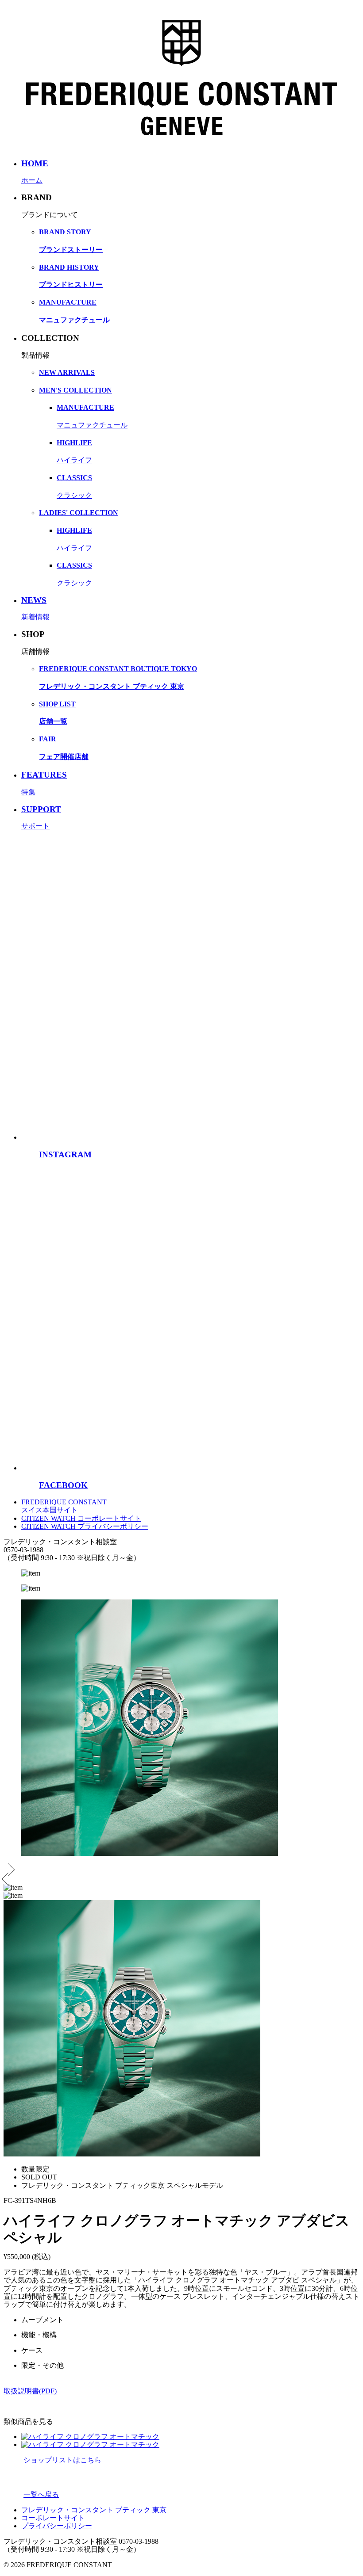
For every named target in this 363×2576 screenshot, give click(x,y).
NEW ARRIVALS (67, 372)
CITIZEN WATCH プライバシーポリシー (85, 1526)
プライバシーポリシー (57, 2526)
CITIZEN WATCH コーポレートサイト (81, 1518)
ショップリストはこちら (62, 2460)
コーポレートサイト (53, 2518)
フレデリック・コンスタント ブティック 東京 (94, 2510)
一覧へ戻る (41, 2494)
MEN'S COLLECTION (75, 390)
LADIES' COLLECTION (79, 513)
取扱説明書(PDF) (30, 2391)
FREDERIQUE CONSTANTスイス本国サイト (64, 1506)
